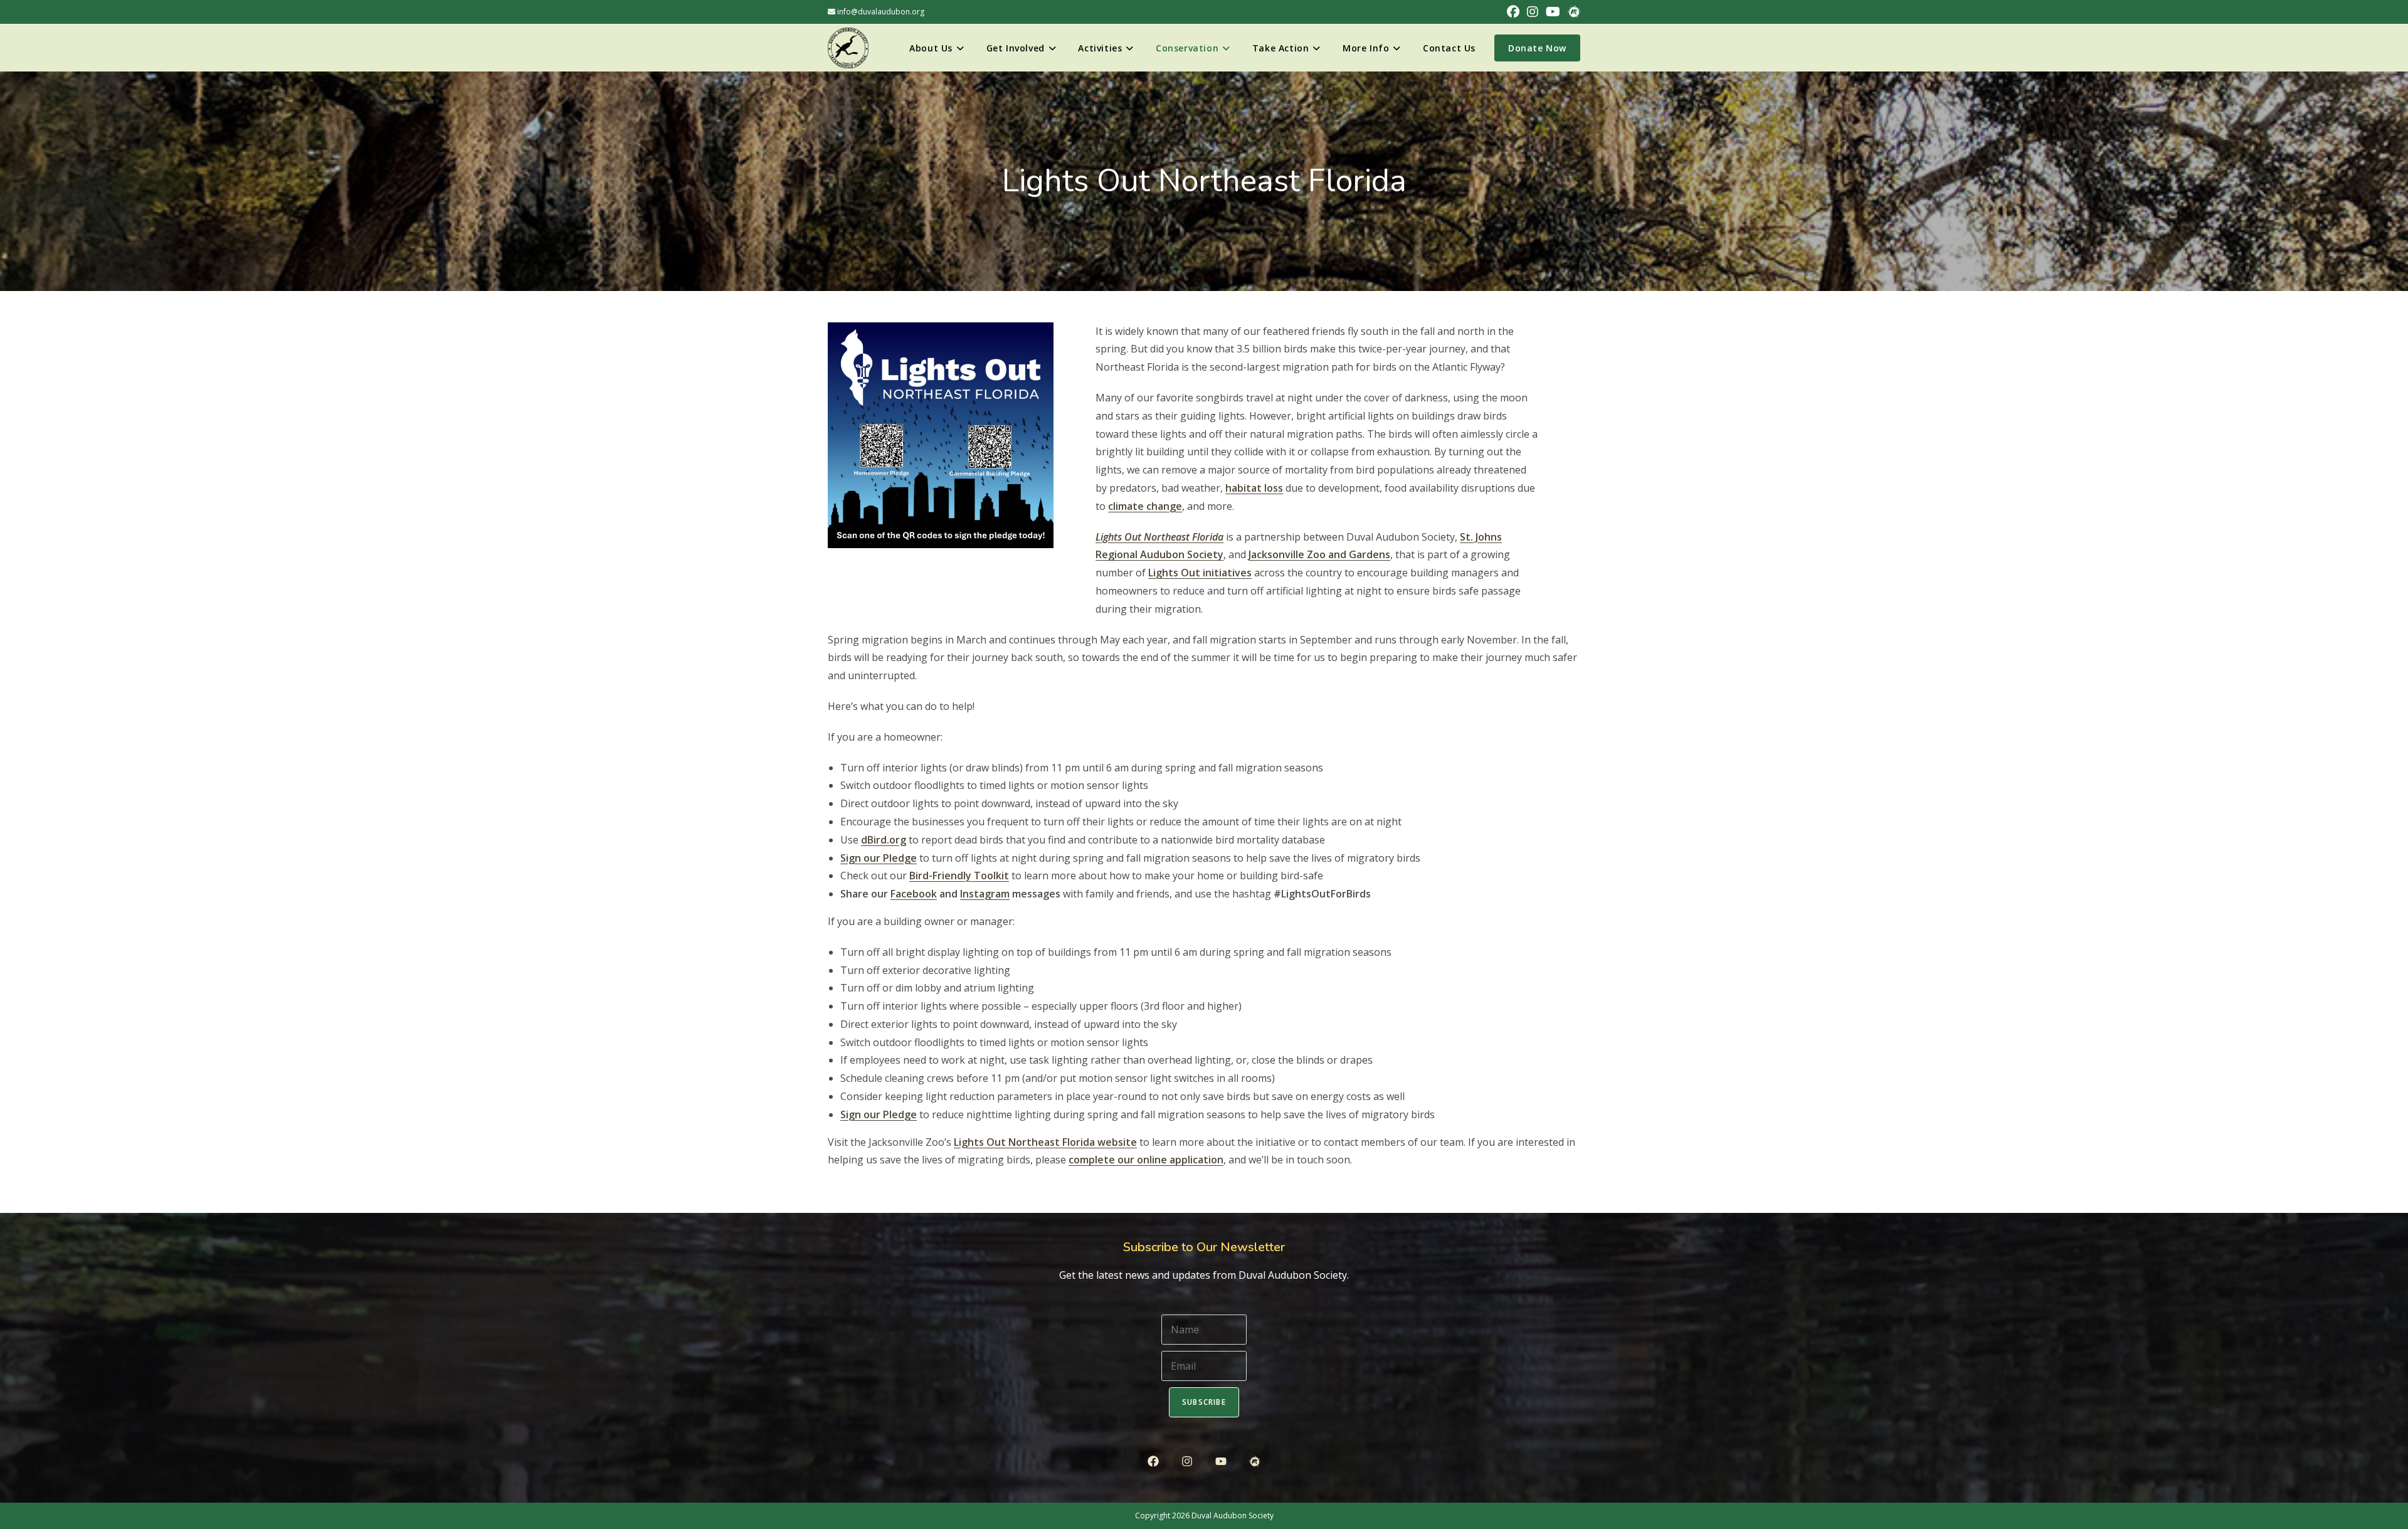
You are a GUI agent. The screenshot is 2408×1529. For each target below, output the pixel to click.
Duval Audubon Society (1233, 1516)
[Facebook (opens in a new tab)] (1513, 12)
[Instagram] (1187, 1461)
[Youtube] (1221, 1461)
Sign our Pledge (879, 858)
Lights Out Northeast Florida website (1045, 1142)
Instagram (985, 894)
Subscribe (1204, 1402)
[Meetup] (1255, 1461)
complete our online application (1146, 1160)
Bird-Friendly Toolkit (959, 876)
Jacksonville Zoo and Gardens (1319, 554)
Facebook (914, 894)
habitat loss (1254, 488)
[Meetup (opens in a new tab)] (1572, 12)
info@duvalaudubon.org (880, 12)
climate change (1145, 506)
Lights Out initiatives (1200, 573)
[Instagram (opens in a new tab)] (1533, 12)
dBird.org (884, 840)
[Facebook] (1153, 1461)
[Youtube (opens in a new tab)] (1553, 12)
